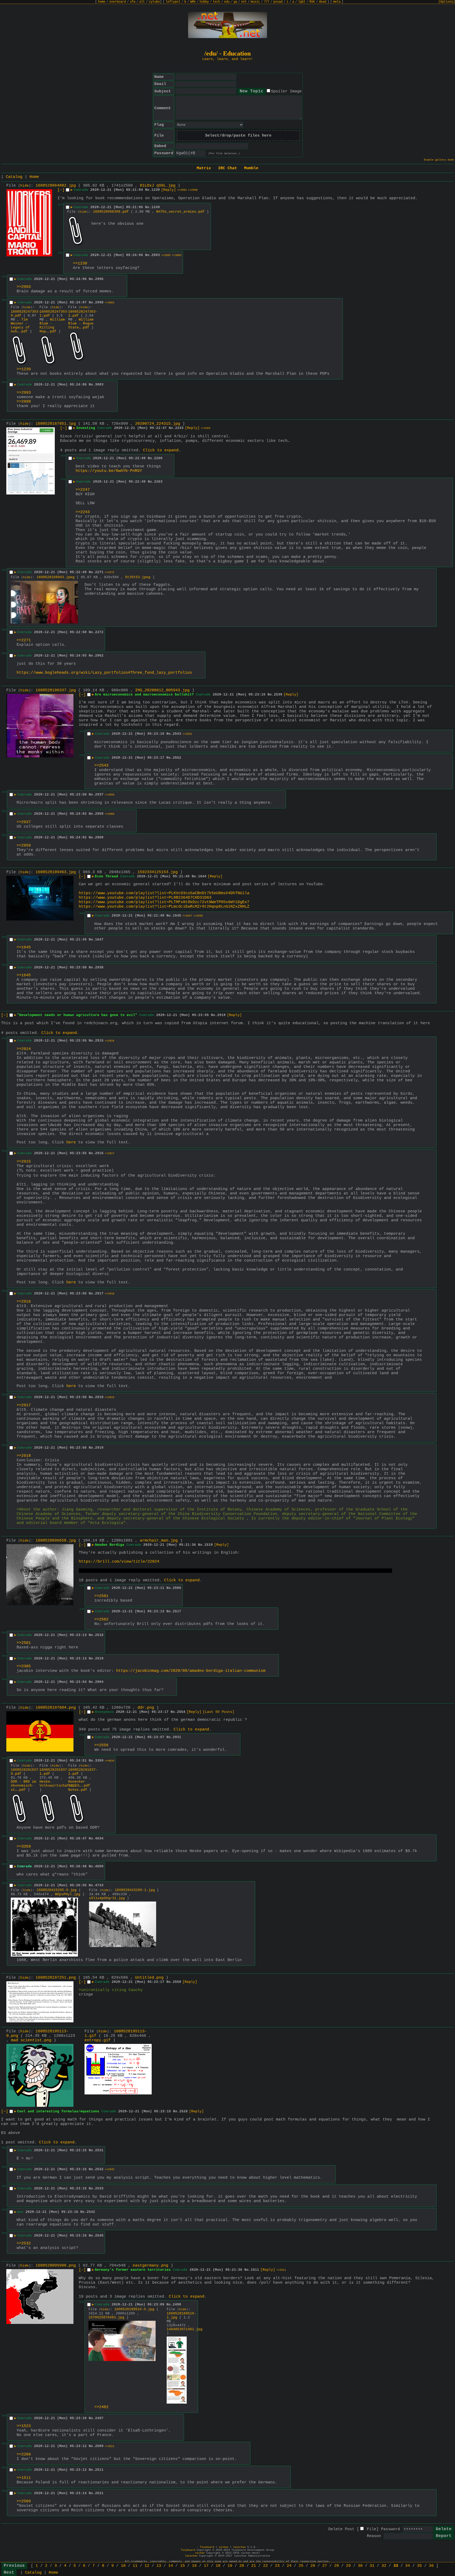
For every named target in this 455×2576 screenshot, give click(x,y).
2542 (91, 2212)
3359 (99, 1761)
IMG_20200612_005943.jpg (162, 690)
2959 (99, 814)
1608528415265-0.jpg (57, 1890)
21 (254, 2566)
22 (265, 2566)
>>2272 (110, 572)
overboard (118, 2)
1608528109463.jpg (56, 872)
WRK (193, 2)
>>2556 (101, 1745)
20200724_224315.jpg (158, 424)
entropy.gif (98, 2040)
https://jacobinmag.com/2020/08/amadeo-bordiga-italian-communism (191, 1671)
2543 (177, 734)
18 (218, 2566)
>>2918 (110, 1294)
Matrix (204, 168)
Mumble (251, 168)
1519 (209, 1545)
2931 (177, 1737)
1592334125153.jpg (158, 872)
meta (337, 2)
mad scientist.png (31, 2040)
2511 (99, 2470)
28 (337, 2566)
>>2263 (206, 428)
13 (159, 2566)
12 (147, 2566)
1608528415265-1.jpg (135, 1890)
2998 (99, 302)
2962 (99, 656)
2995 (99, 279)
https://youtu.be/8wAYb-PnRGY (109, 471)
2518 (99, 1635)
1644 (202, 876)
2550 (177, 1982)
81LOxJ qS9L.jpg (158, 186)
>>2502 (101, 1620)
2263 (158, 482)
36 (431, 2566)
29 (348, 2566)
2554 (181, 1712)
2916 (99, 1153)
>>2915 (24, 1162)
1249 (156, 207)
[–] (61, 190)
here (71, 1142)
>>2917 (110, 1154)
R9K (312, 2)
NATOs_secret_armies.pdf (180, 212)
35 (419, 2566)
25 (301, 2566)
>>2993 (182, 190)
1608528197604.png (56, 1708)
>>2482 (101, 2407)
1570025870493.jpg (106, 2317)
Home (34, 177)
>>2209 (24, 2455)
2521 (99, 2493)
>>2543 (101, 766)
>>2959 (110, 795)
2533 (99, 2189)
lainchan (239, 2547)
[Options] (447, 2)
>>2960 (110, 814)
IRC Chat (227, 168)
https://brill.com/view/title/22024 (119, 1562)
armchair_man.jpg (159, 1541)
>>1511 (24, 2478)
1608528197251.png (56, 1978)
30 (360, 2566)
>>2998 (193, 190)
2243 (179, 428)
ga (235, 2)
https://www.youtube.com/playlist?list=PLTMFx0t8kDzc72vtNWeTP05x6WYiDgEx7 (164, 902)
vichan (224, 2547)
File (372, 2529)
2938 (99, 967)
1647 (99, 940)
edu (227, 2)
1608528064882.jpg (56, 186)
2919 (99, 1448)
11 (135, 2566)
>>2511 (281, 2270)
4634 (99, 1839)
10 (123, 2566)
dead (323, 2)
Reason (374, 2536)
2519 (99, 1659)
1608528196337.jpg (56, 690)
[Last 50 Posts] (219, 1712)
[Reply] (169, 190)
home (102, 2)
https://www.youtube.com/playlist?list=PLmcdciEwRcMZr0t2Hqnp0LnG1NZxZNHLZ (164, 907)
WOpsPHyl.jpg (68, 1894)
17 (206, 2566)
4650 (99, 1866)
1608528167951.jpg (56, 424)
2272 (99, 632)
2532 (99, 2169)
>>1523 (24, 2426)
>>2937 (24, 822)
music (255, 2)
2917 (99, 1294)
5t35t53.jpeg (138, 577)
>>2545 (110, 2170)
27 (325, 2566)
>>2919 (110, 1397)
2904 (99, 1682)
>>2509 (24, 2501)
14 (171, 2566)
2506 (177, 1588)
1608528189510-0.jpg (134, 2309)
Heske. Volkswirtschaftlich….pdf (65, 1784)
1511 (255, 2270)
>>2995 (166, 255)
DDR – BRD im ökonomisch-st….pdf (23, 1786)
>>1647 (187, 916)
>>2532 (24, 2244)
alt (142, 2)
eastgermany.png (150, 2266)
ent (244, 2)
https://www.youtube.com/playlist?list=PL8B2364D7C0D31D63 (145, 898)
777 (267, 2)
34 (408, 2566)
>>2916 (110, 1041)
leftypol (173, 2)
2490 (177, 2305)
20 (242, 2566)
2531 (99, 2150)
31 (372, 2566)
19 (230, 2566)
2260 (158, 458)
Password (390, 2529)
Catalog (14, 177)
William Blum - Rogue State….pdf (81, 324)
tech (216, 2)
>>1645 (24, 947)
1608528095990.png (56, 2266)
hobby (204, 2)
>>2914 (24, 1049)
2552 (177, 758)
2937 (99, 795)
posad (278, 2)
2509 (99, 2446)
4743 (99, 1885)
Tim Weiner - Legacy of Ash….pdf (20, 326)
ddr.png (146, 1708)
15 (182, 2566)
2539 (278, 695)
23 (277, 2566)
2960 (99, 837)
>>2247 (83, 490)
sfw (133, 2)
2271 (99, 572)
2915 (99, 1041)
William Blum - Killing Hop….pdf (52, 326)
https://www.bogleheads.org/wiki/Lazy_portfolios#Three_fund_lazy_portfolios (104, 673)
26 (313, 2566)
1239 (156, 190)
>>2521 (110, 2446)
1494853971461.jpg (185, 2329)
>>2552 (187, 734)
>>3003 (177, 255)
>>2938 (198, 916)
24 (289, 2566)
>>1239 (80, 264)
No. (148, 190)
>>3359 (24, 1847)
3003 (99, 385)
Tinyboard (207, 2547)
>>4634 (110, 1761)
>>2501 (101, 1596)
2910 (221, 1015)
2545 (99, 2236)
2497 (99, 2418)
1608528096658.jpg (56, 1541)
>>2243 (83, 512)
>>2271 (24, 640)
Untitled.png (149, 1978)
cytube (154, 2)
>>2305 (24, 1666)
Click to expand (161, 450)
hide (24, 186)
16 (194, 2566)
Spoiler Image (286, 91)
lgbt (302, 2)
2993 (156, 255)
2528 (184, 2111)
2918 (99, 1397)
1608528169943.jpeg (56, 577)
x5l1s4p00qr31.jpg (107, 1898)
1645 (177, 916)
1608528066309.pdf (111, 212)
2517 (177, 1611)
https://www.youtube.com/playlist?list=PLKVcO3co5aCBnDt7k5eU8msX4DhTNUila (164, 893)
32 (384, 2566)
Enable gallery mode (439, 160)
